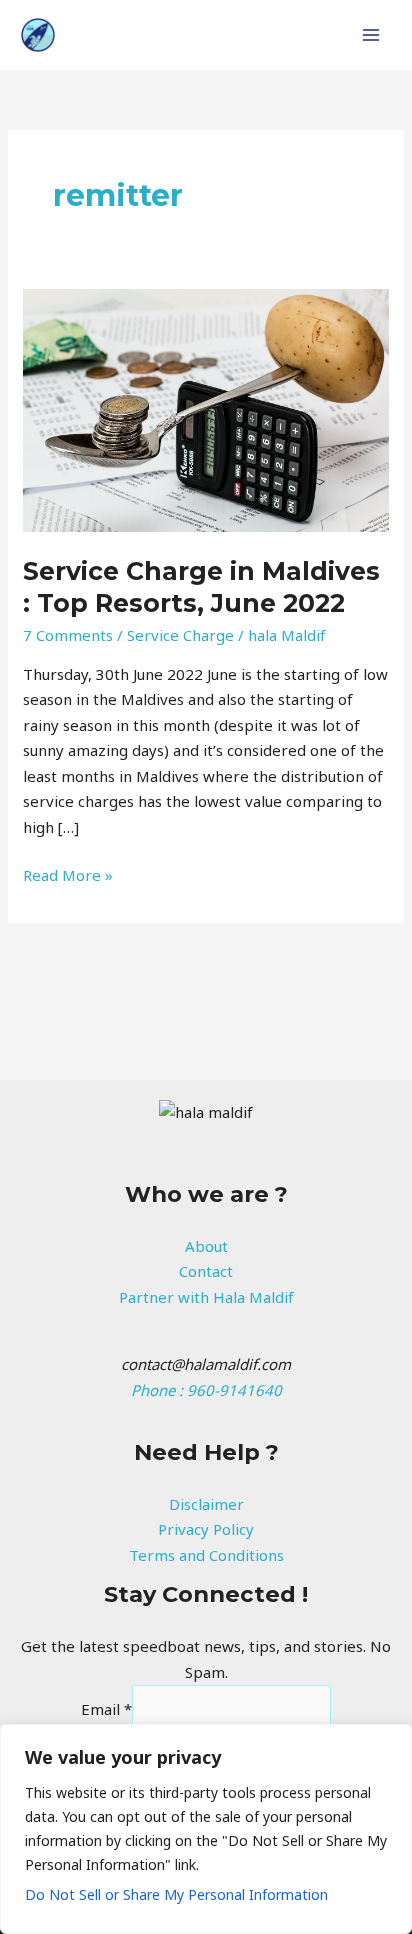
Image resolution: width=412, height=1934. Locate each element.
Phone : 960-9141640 (206, 1390)
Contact (206, 1271)
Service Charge (180, 635)
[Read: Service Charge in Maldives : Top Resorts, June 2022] (206, 408)
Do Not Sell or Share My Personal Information (176, 1894)
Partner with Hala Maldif (206, 1297)
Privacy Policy (206, 1529)
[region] (206, 1829)
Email (106, 1709)
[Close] (391, 1741)
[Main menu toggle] (371, 35)
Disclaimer (206, 1504)
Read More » (68, 874)
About (206, 1246)
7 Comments (68, 635)
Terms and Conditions (206, 1555)
